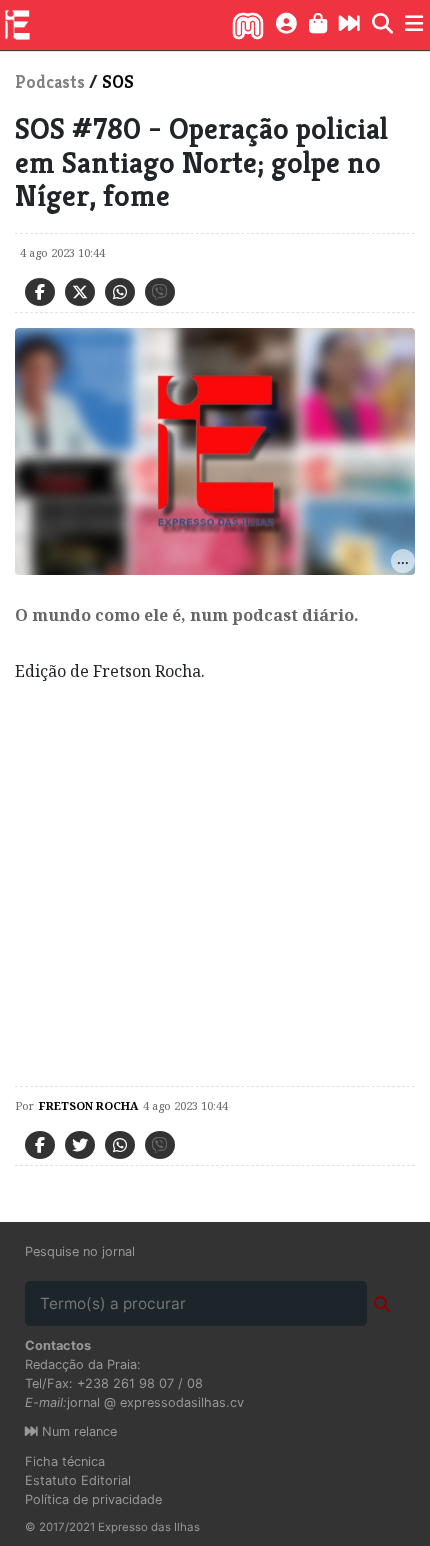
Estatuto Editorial (78, 1480)
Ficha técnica (65, 1461)
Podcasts (50, 82)
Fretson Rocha (88, 1105)
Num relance (77, 1431)
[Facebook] (40, 292)
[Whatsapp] (120, 292)
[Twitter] (80, 292)
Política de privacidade (93, 1499)
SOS (118, 82)
